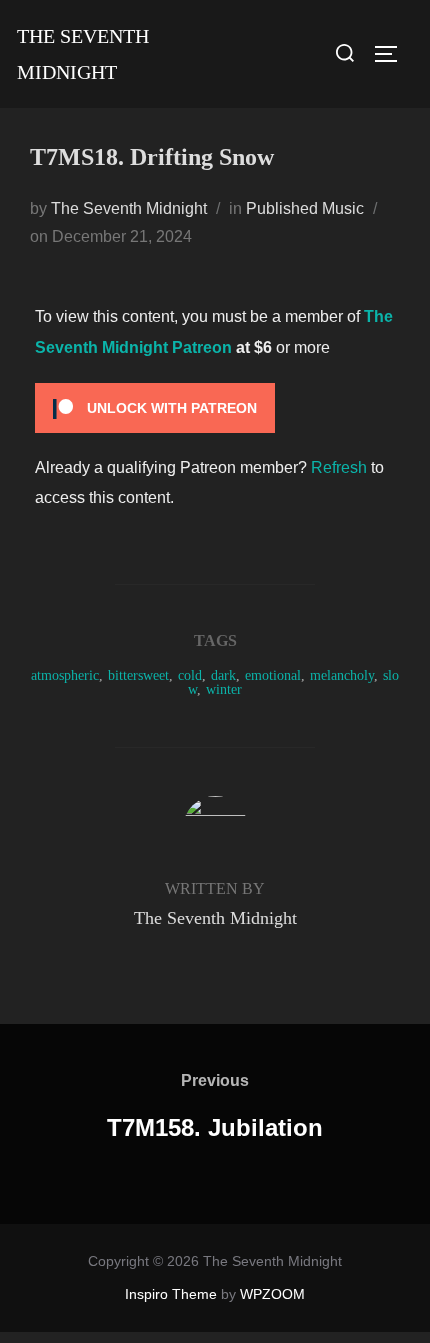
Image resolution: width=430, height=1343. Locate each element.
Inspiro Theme (171, 1294)
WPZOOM (272, 1294)
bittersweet (138, 675)
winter (224, 689)
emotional (273, 675)
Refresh (339, 467)
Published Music (305, 208)
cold (190, 675)
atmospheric (65, 675)
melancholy (342, 675)
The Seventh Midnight (83, 54)
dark (223, 675)
